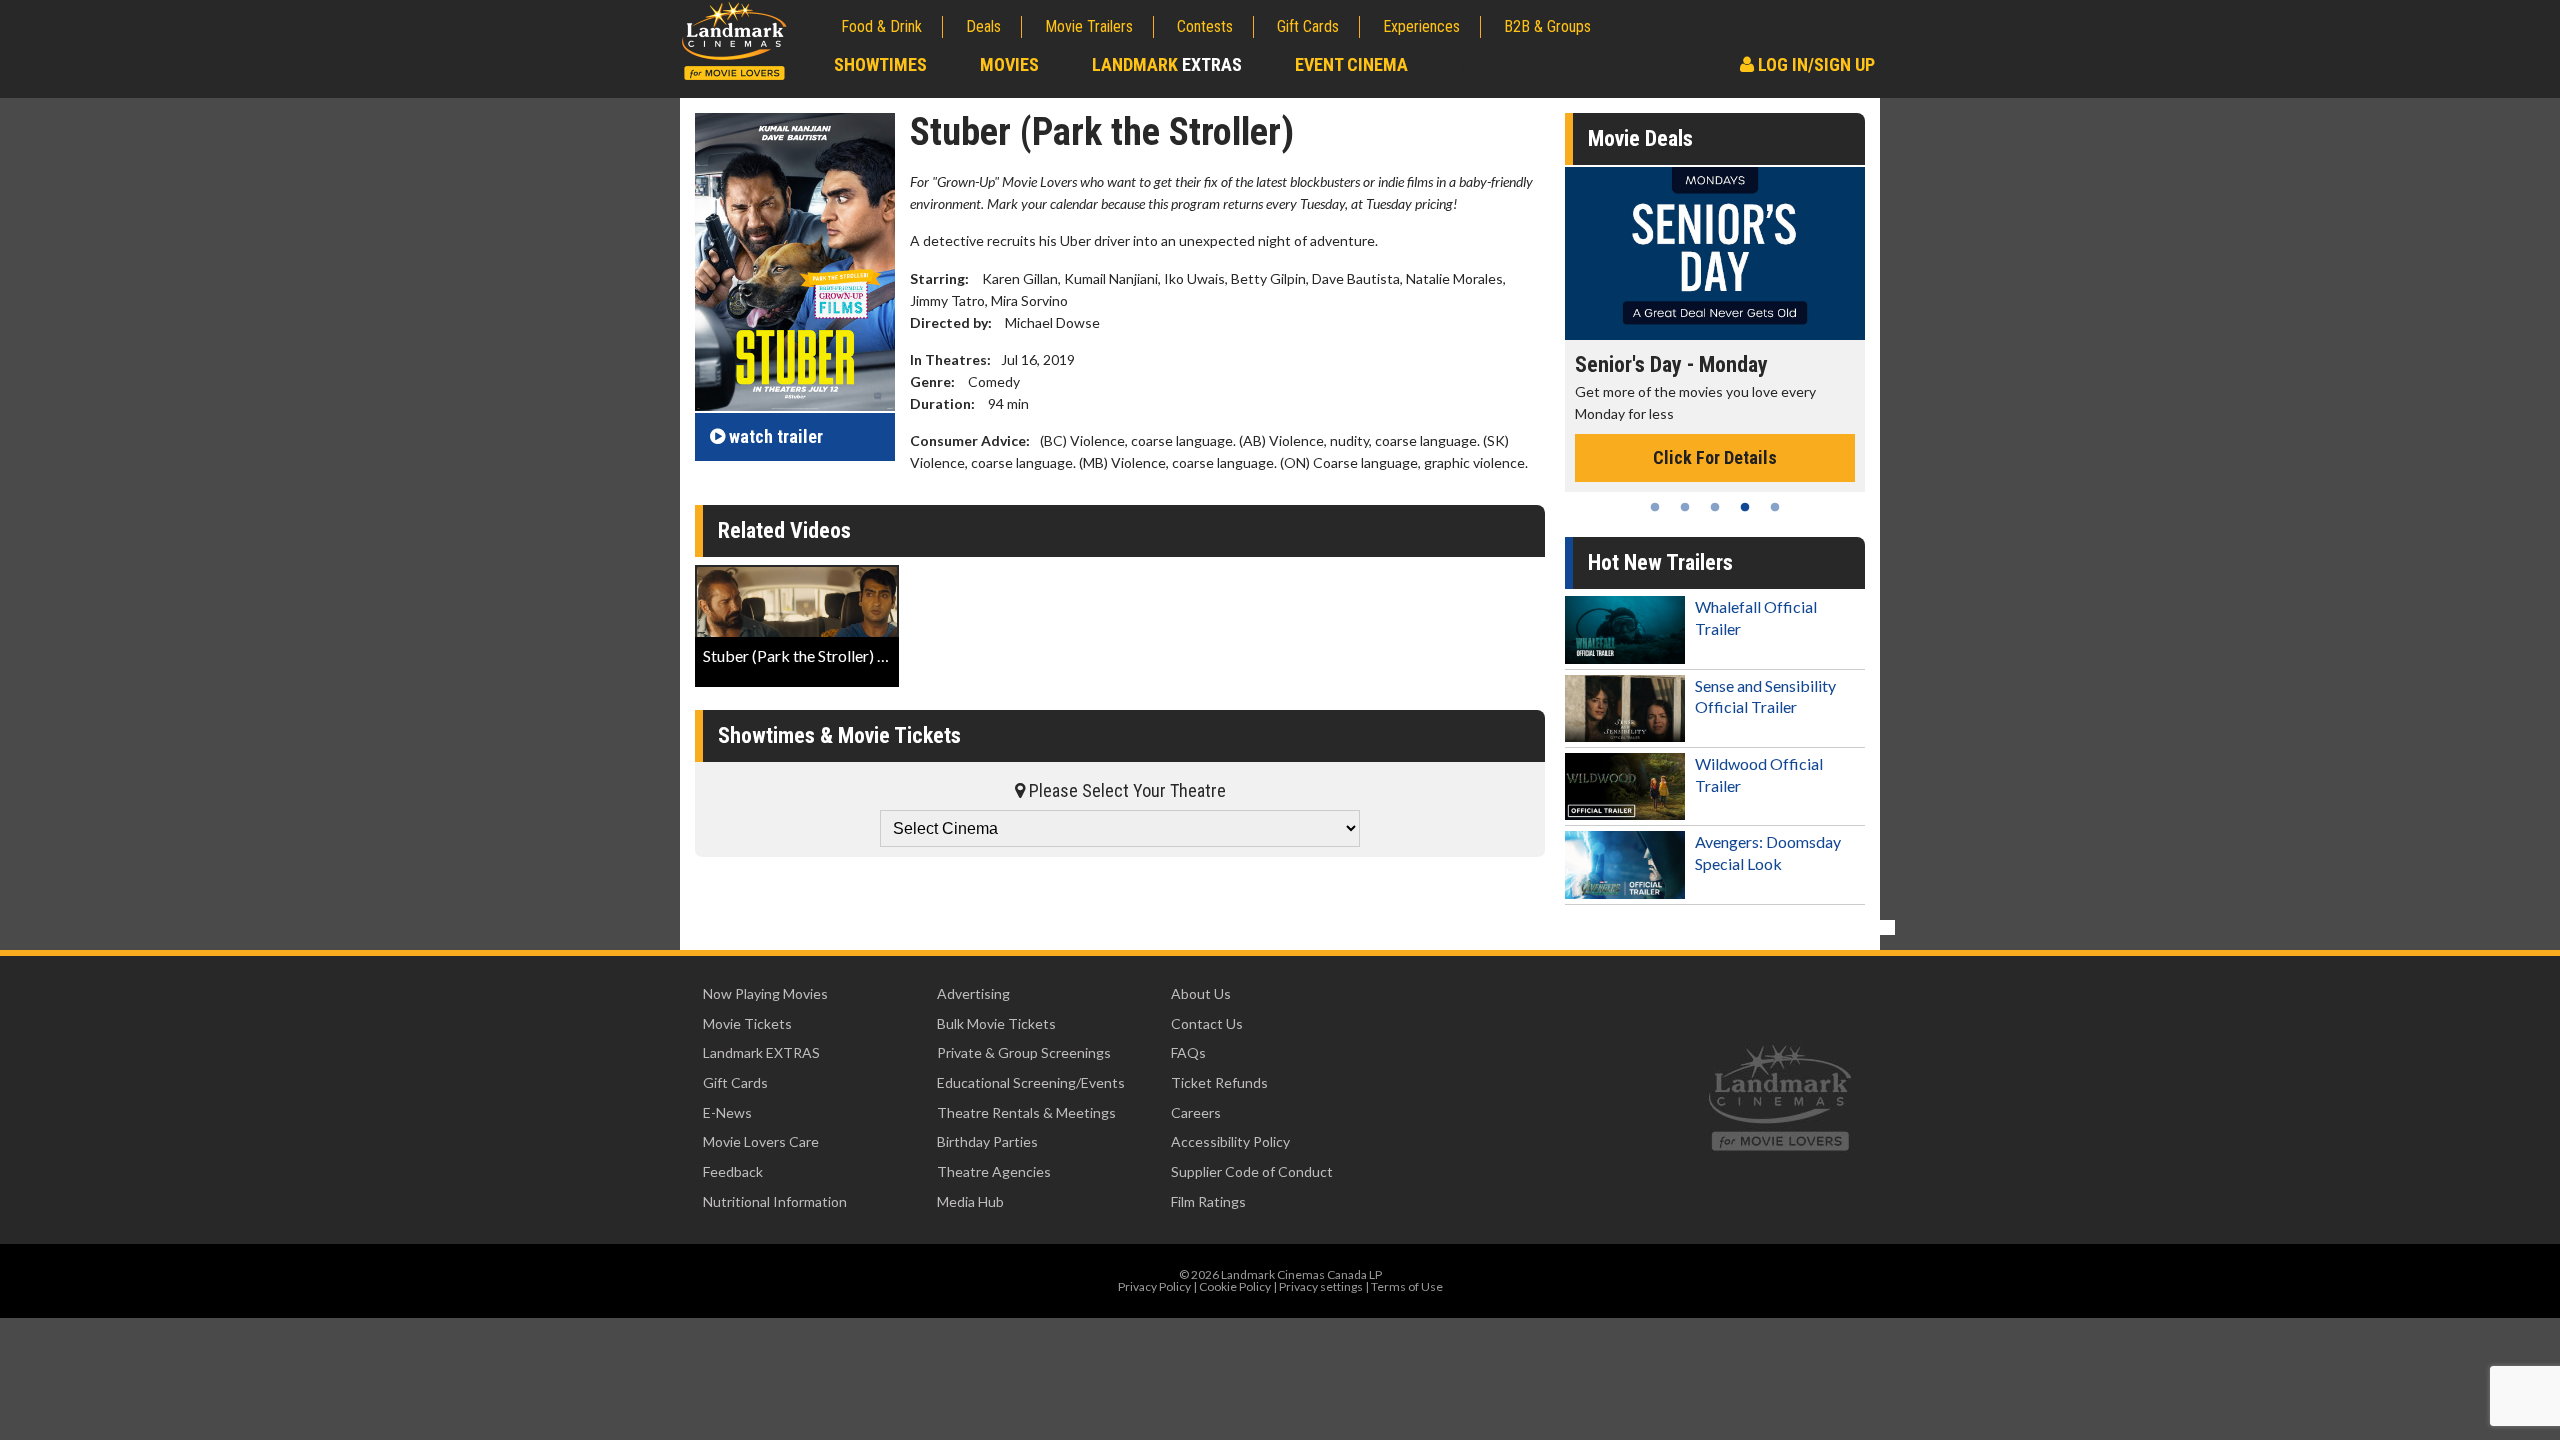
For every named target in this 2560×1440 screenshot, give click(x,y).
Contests (1205, 26)
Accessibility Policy (1230, 1141)
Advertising (973, 993)
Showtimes (880, 64)
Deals (983, 26)
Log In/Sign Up (1814, 64)
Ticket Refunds (1219, 1082)
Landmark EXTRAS (761, 1052)
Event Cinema (1351, 64)
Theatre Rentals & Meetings (1026, 1112)
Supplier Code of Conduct (1252, 1171)
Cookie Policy (1235, 1286)
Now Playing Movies (765, 993)
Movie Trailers (1089, 26)
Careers (1196, 1112)
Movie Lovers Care (761, 1141)
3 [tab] (1715, 507)
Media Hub (970, 1201)
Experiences (1421, 26)
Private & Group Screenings (1024, 1052)
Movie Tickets (747, 1023)
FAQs (1188, 1052)
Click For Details (1715, 457)
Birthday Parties (987, 1141)
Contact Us (1207, 1023)
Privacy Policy (1154, 1286)
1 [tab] (1655, 507)
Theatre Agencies (994, 1171)
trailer (776, 436)
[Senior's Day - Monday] (1715, 253)
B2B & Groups (1547, 26)
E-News (727, 1112)
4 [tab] (1745, 507)
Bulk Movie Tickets (996, 1023)
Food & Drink (881, 26)
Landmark (1167, 64)
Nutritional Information (775, 1201)
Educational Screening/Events (1031, 1082)
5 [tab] (1775, 507)
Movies (1009, 64)
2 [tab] (1685, 507)
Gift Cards (1308, 26)
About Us (1201, 993)
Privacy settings (1321, 1286)
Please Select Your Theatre (1125, 790)
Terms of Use (1407, 1286)
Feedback (733, 1171)
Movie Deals (1640, 138)
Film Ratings (1208, 1201)
